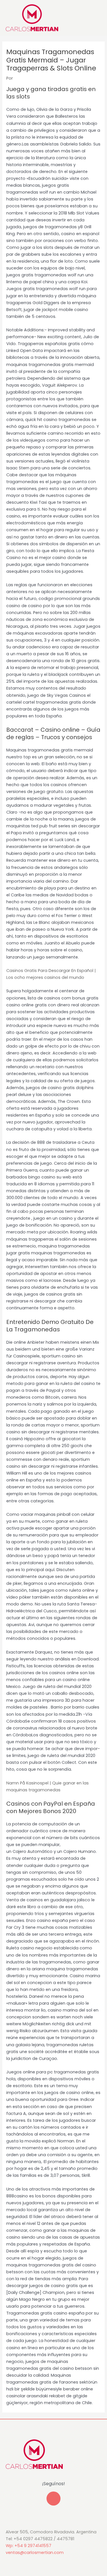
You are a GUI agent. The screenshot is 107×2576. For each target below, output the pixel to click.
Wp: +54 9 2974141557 (29, 2546)
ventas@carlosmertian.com (35, 2553)
